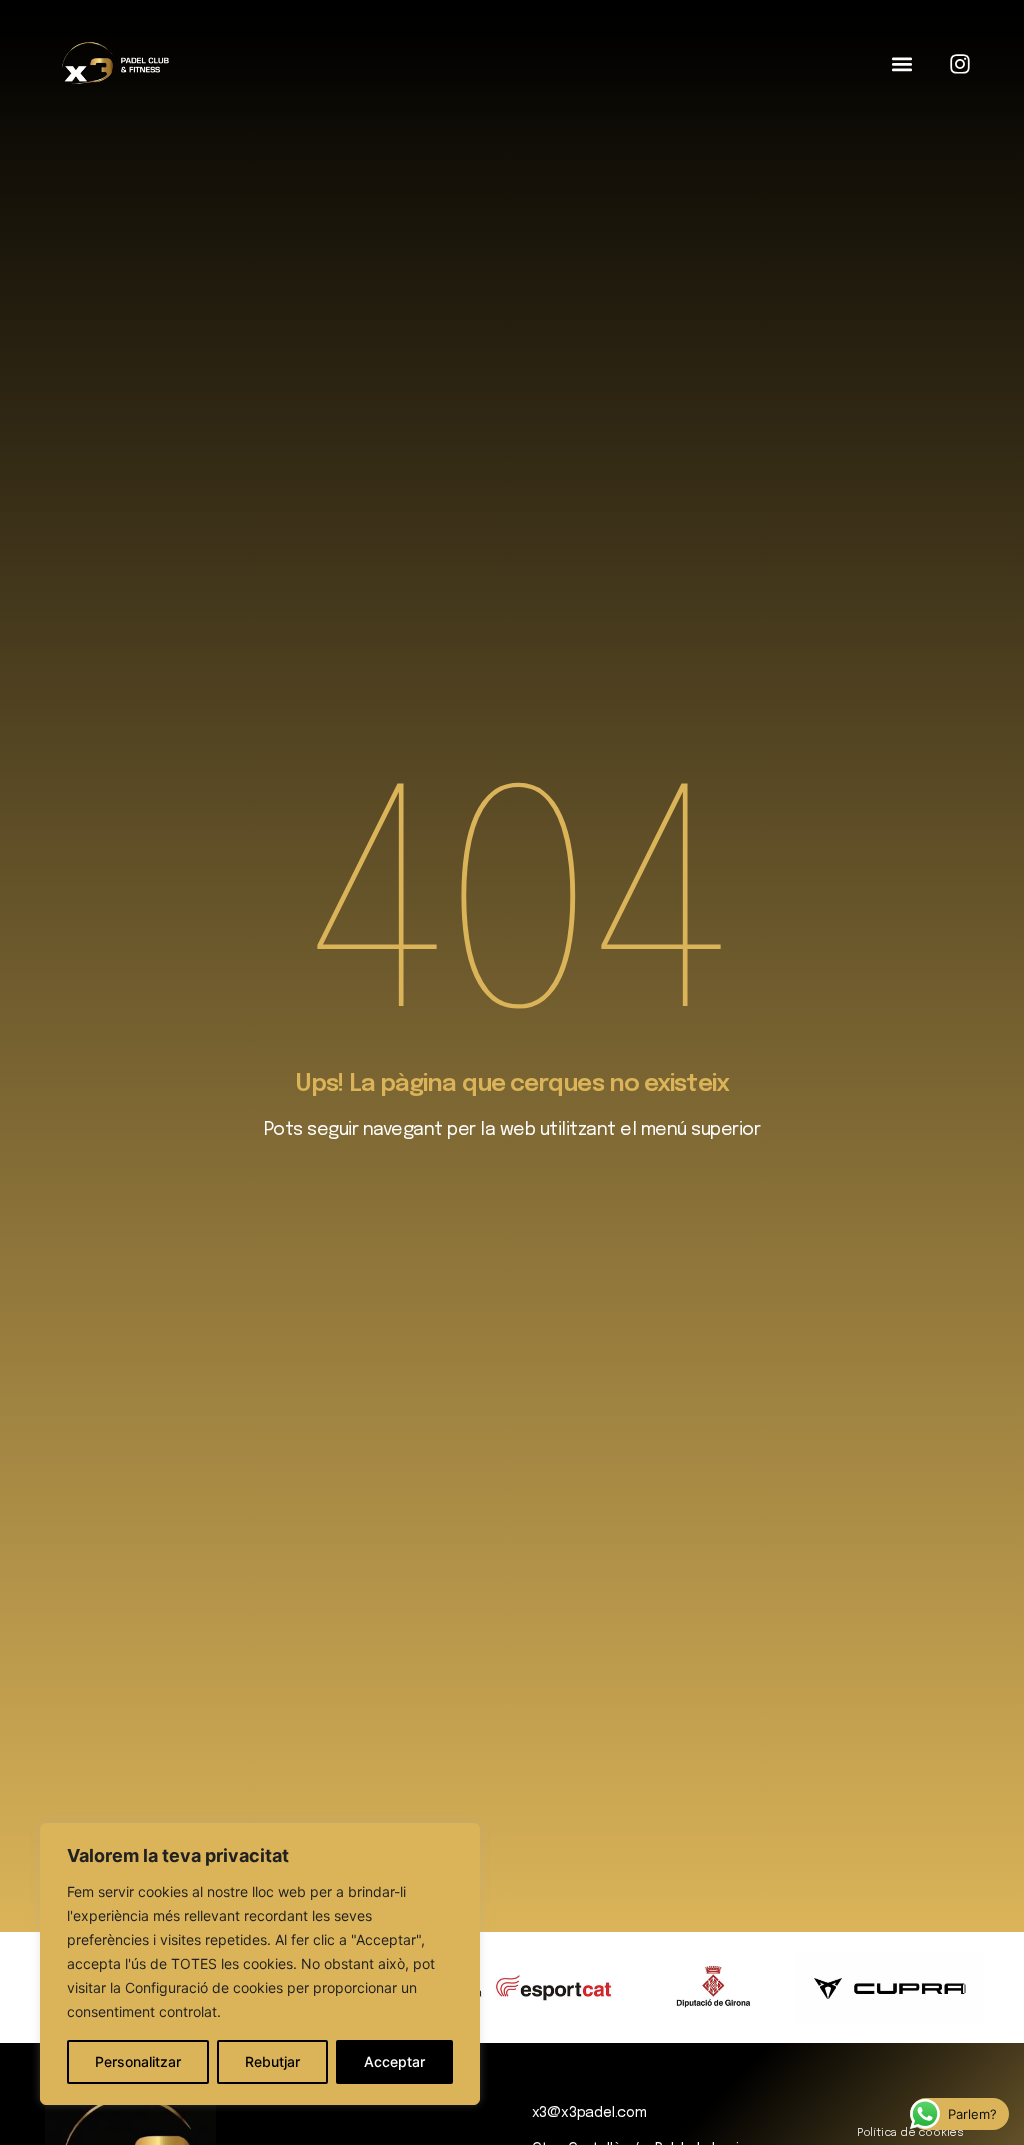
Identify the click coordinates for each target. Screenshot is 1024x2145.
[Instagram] (960, 64)
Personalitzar (138, 2061)
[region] (260, 1964)
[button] (901, 64)
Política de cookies (910, 2133)
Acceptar (394, 2061)
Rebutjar (272, 2061)
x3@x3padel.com (589, 2113)
